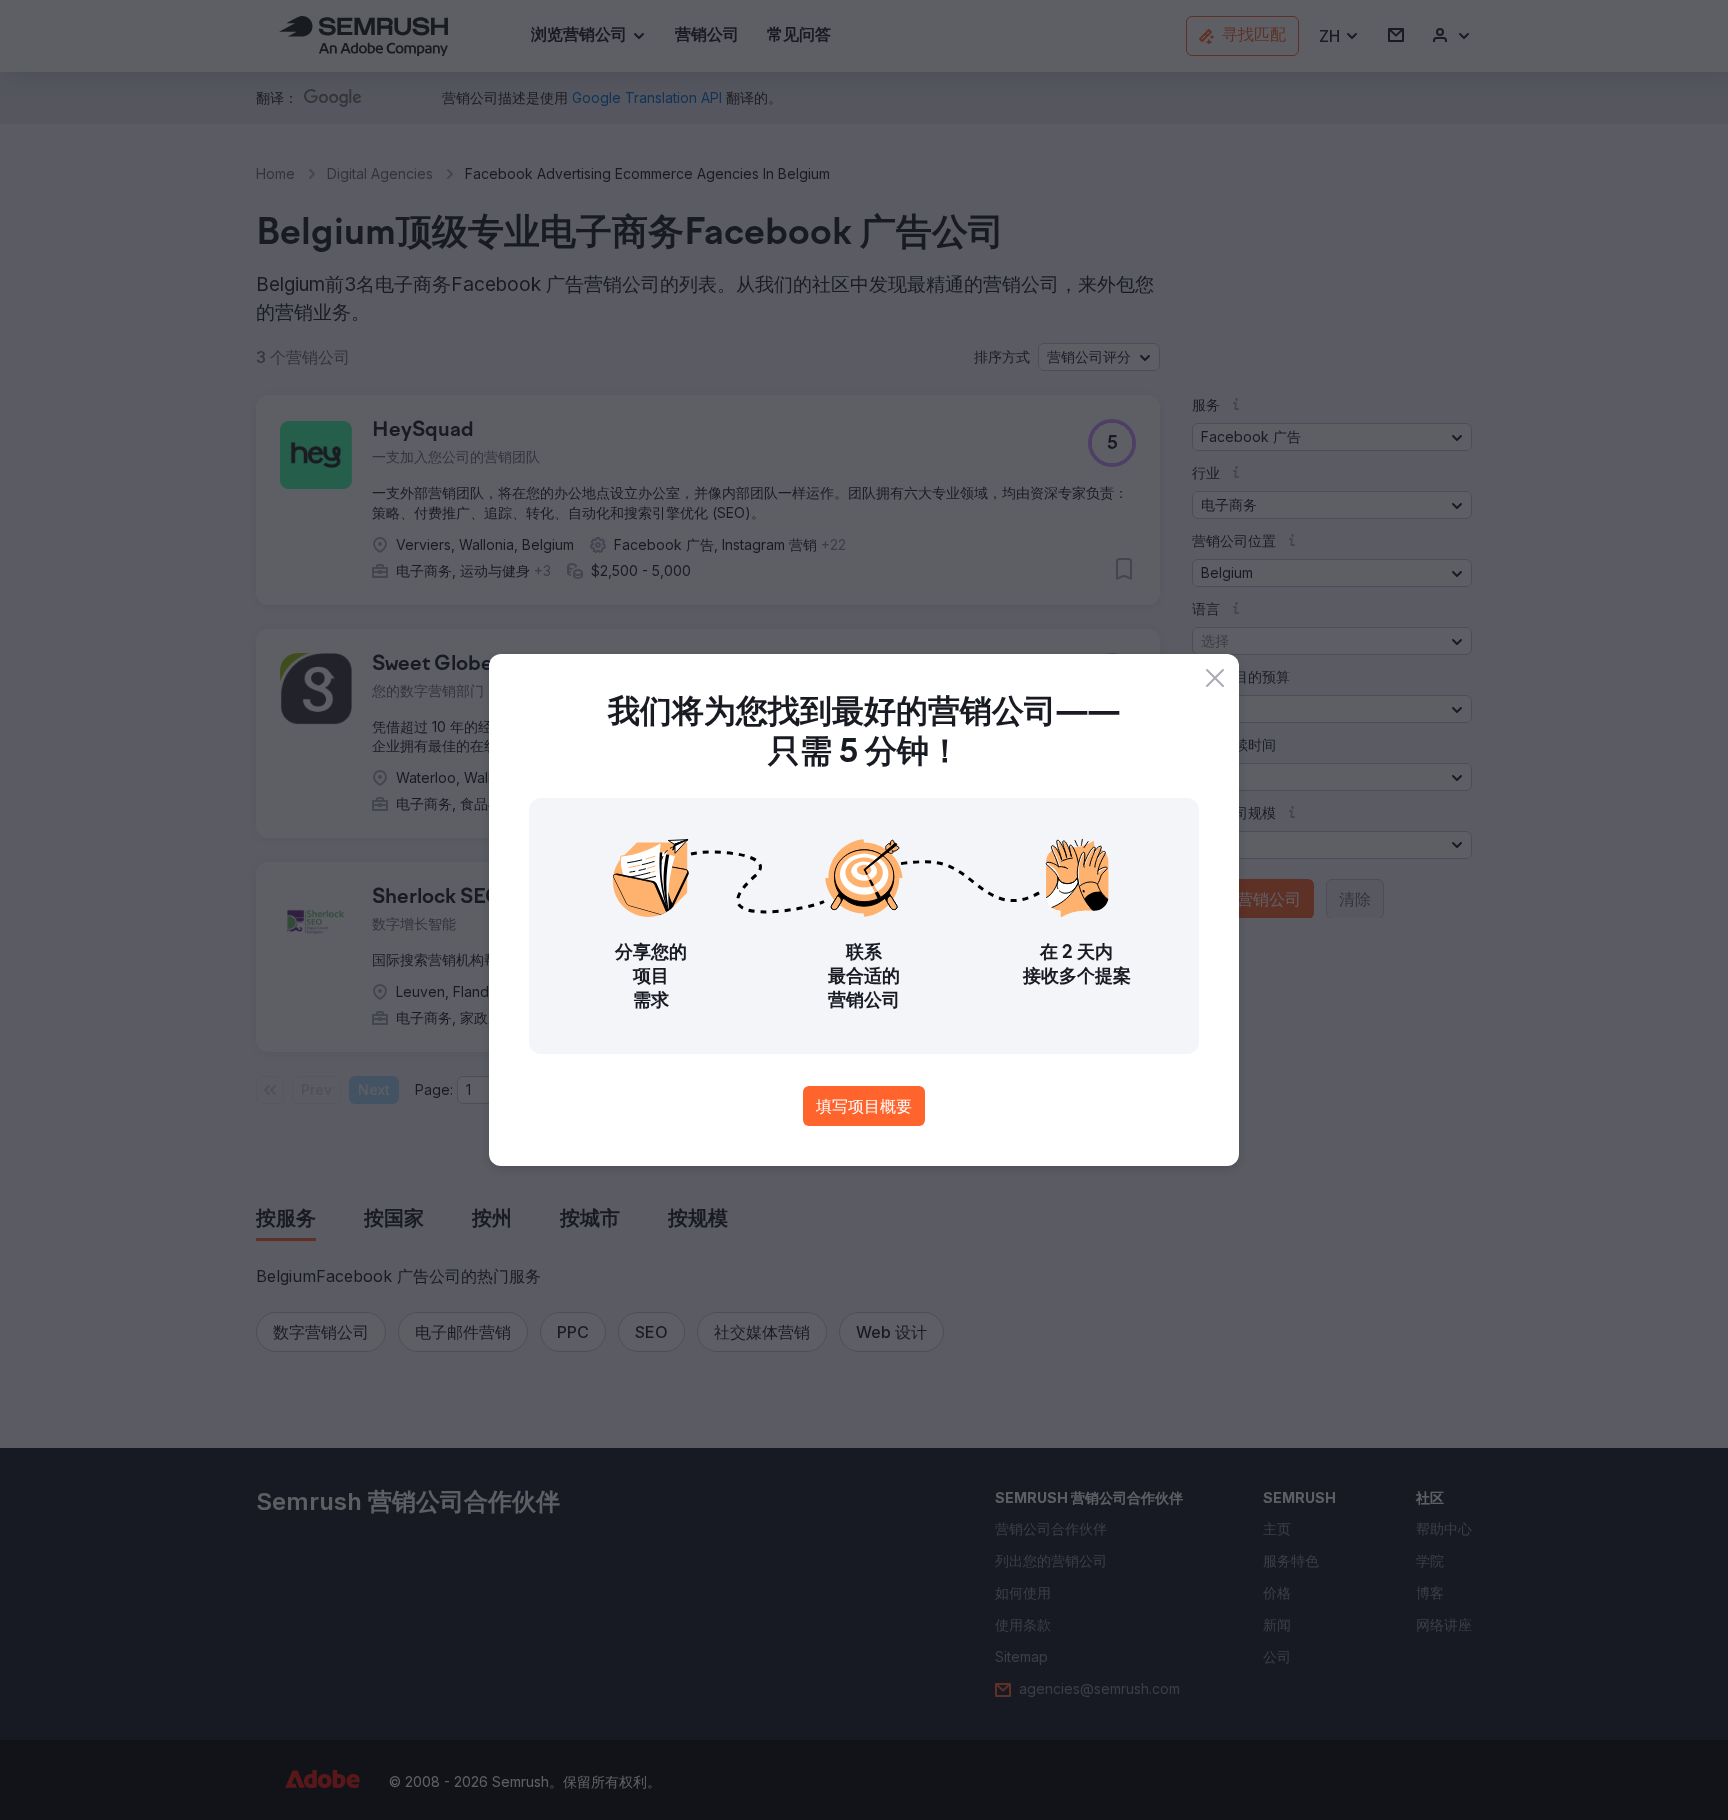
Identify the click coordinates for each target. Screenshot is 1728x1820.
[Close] (1215, 678)
